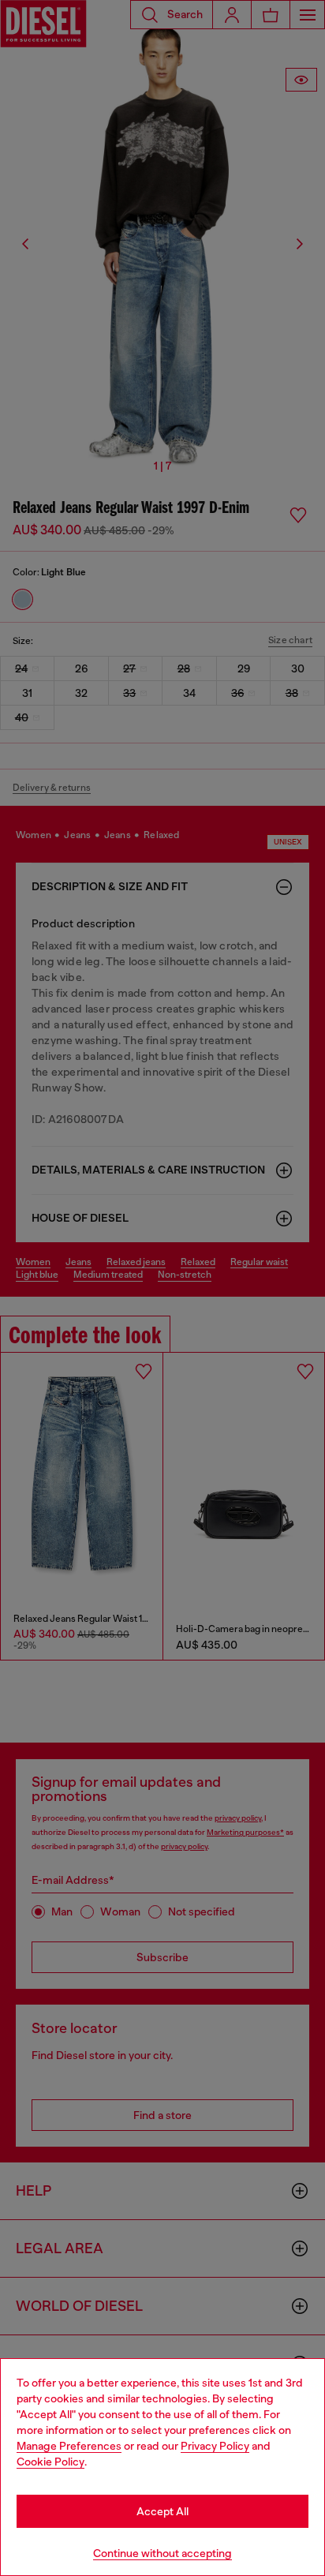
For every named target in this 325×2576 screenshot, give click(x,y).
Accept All (162, 2511)
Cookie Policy (50, 2462)
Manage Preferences (69, 2446)
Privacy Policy (215, 2446)
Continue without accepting (162, 2553)
